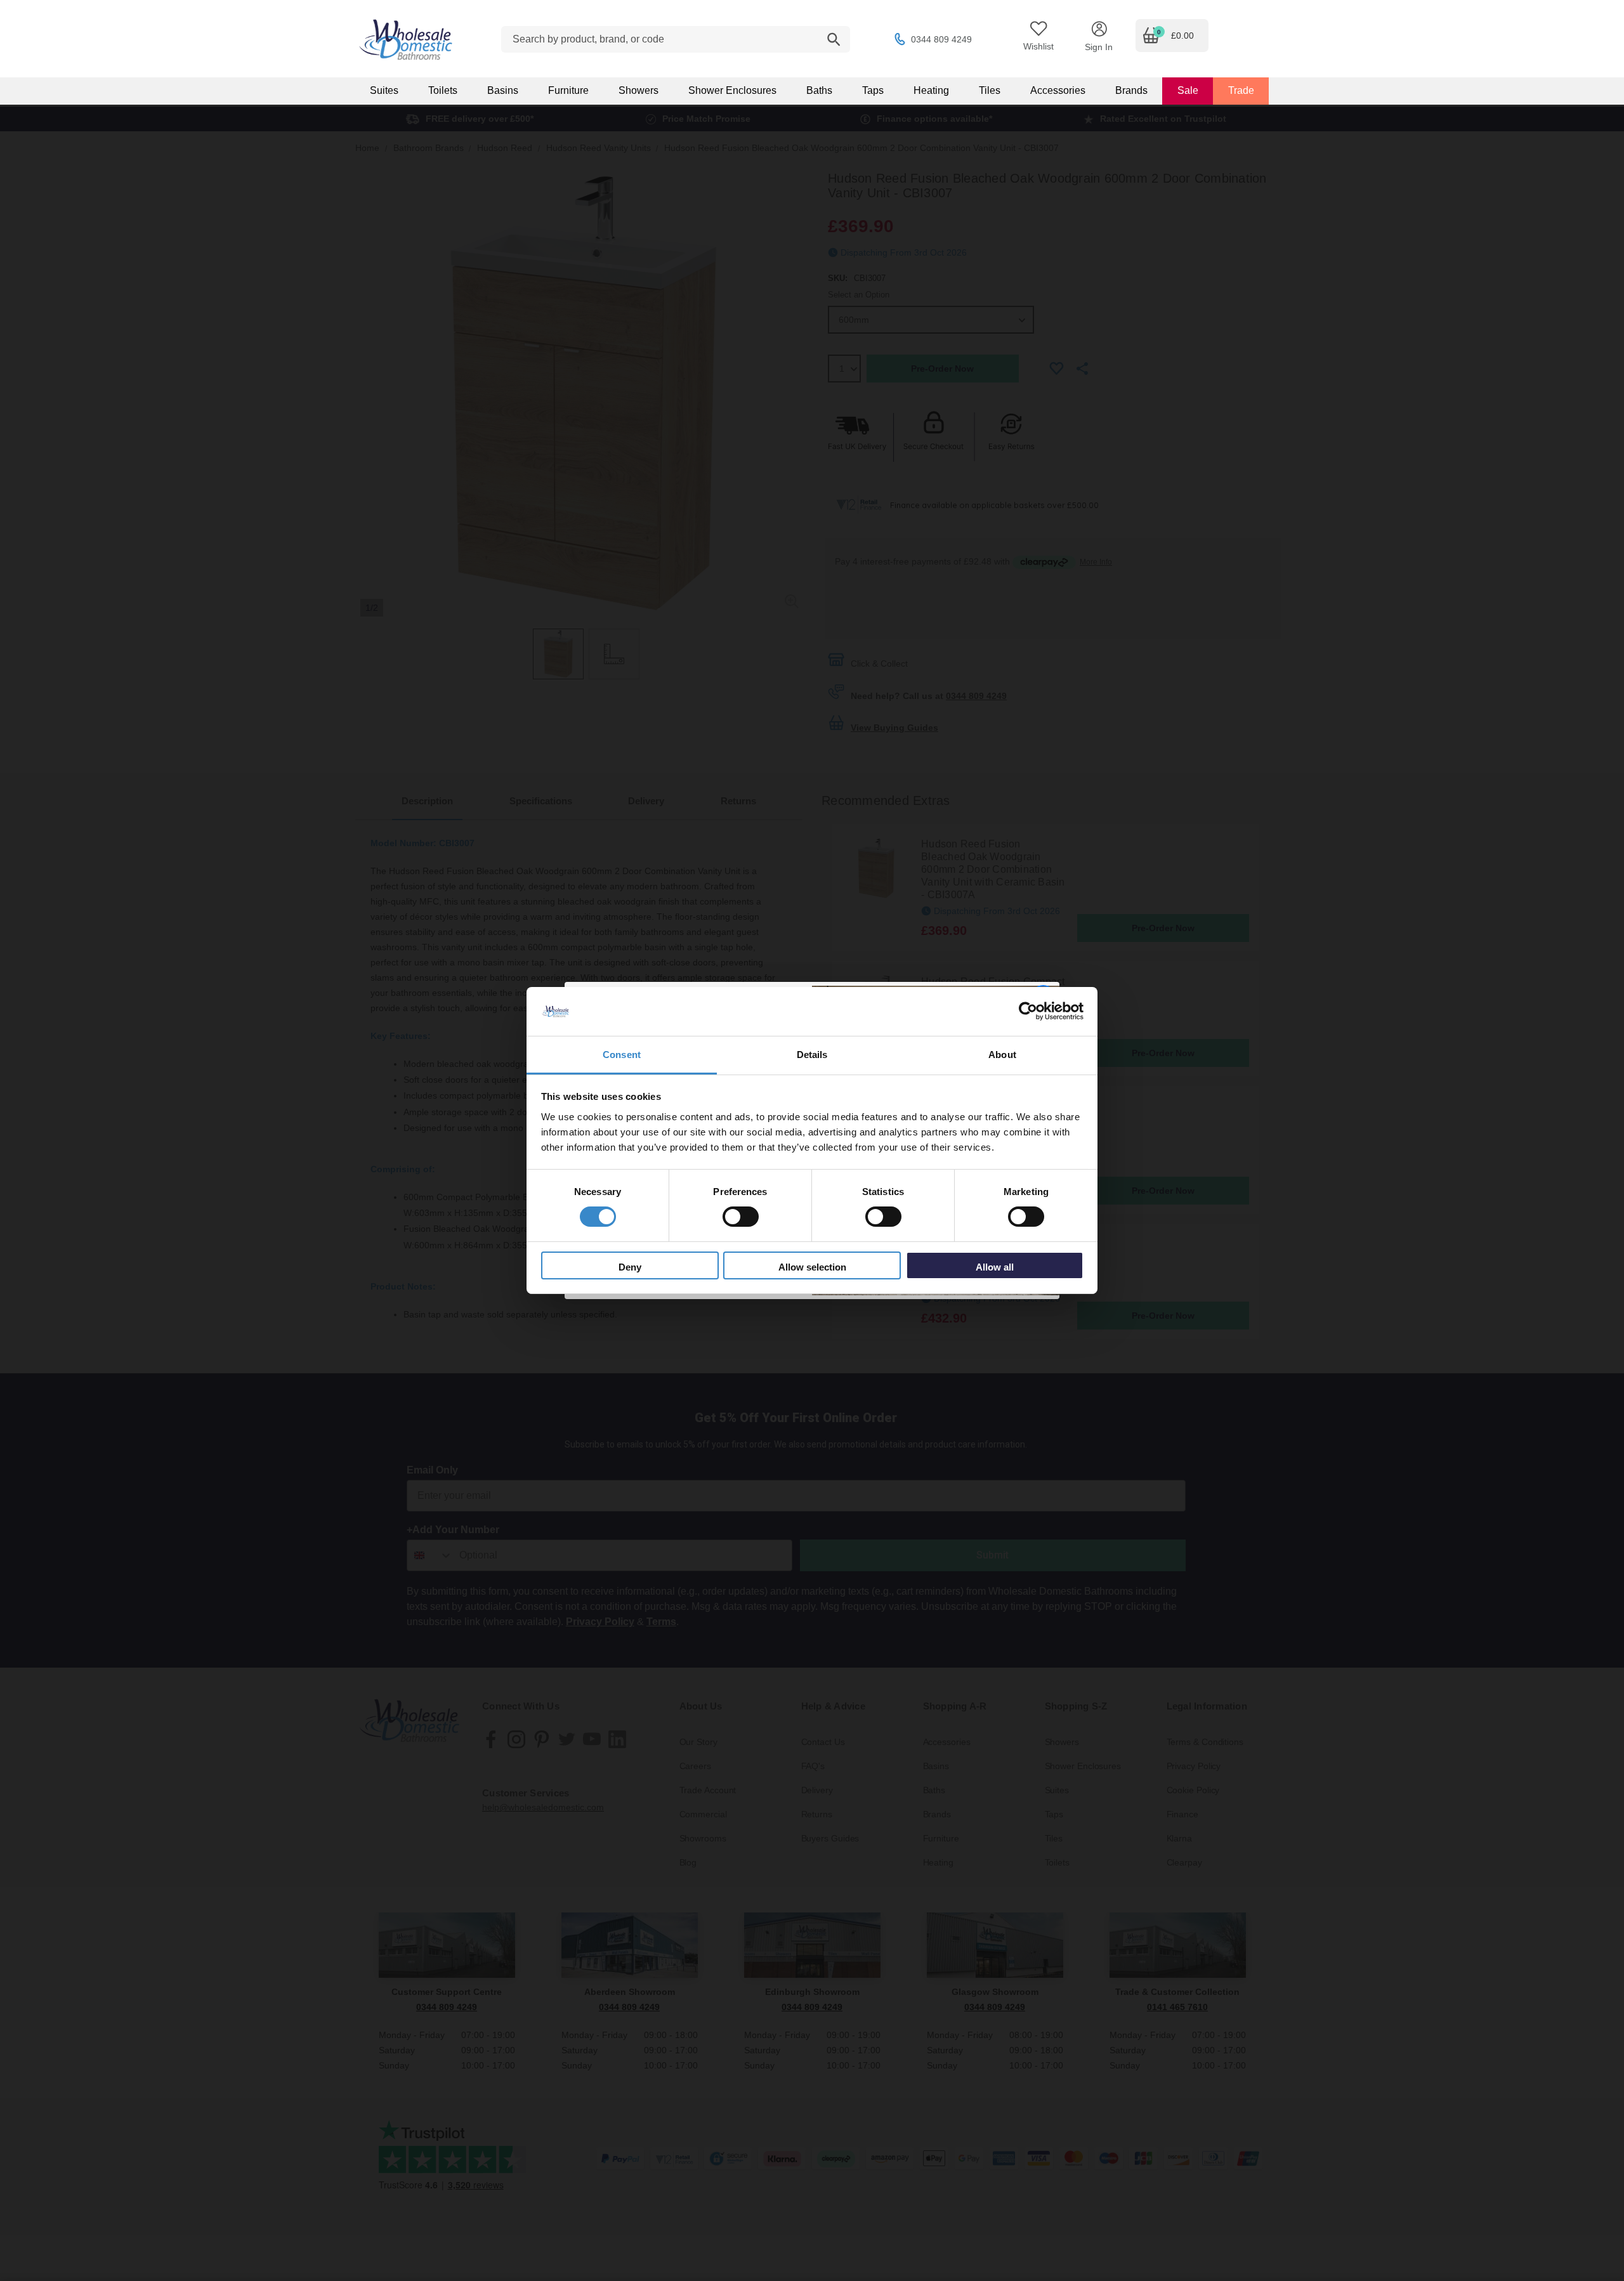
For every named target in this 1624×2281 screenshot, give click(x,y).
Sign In (1099, 47)
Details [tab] (812, 1055)
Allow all (995, 1267)
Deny (630, 1267)
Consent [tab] (622, 1055)
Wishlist (1038, 46)
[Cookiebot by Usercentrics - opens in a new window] (1028, 1011)
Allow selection (812, 1267)
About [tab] (1002, 1055)
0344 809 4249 (941, 39)
